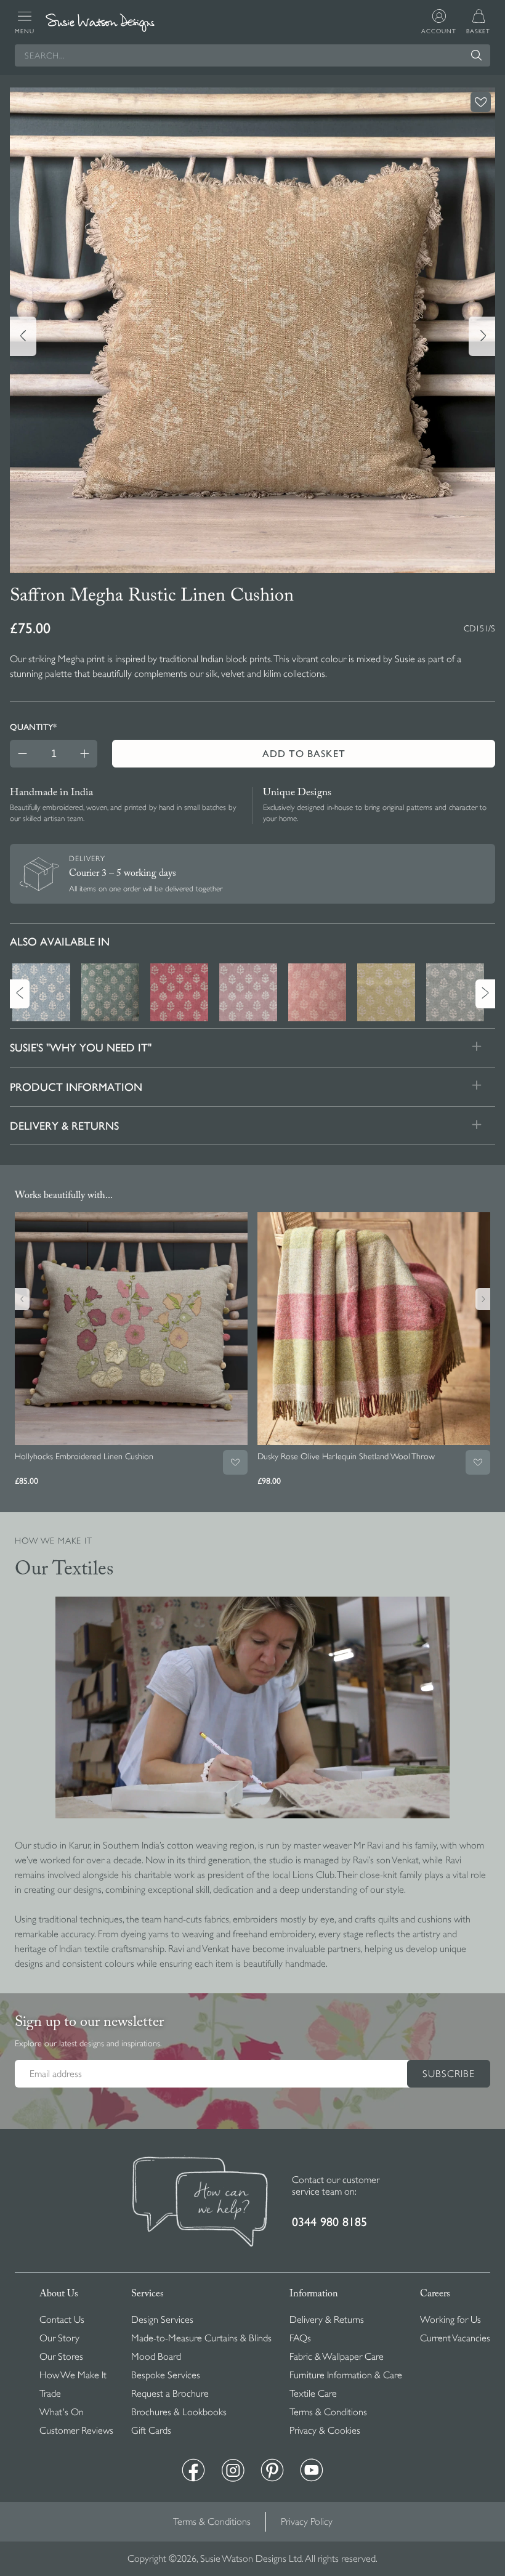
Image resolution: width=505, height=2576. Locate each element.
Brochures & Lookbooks (179, 2412)
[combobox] (252, 55)
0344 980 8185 (329, 2222)
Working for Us (450, 2320)
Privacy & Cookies (325, 2431)
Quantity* (33, 727)
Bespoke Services (166, 2375)
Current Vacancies (455, 2338)
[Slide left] (23, 336)
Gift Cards (151, 2431)
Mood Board (156, 2357)
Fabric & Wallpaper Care (337, 2357)
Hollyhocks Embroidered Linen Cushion (84, 1456)
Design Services (162, 2320)
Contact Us (62, 2320)
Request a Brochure (170, 2394)
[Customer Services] (200, 2203)
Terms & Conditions (328, 2412)
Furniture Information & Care (346, 2375)
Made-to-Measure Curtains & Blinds (201, 2338)
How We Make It (73, 2375)
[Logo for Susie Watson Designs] (100, 23)
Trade (50, 2394)
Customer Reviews (76, 2431)
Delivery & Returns (327, 2320)
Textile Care (313, 2394)
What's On (62, 2412)
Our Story (59, 2338)
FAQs (300, 2338)
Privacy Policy (307, 2522)
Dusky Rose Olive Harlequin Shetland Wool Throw (346, 1456)
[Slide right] (482, 336)
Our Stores (61, 2357)
